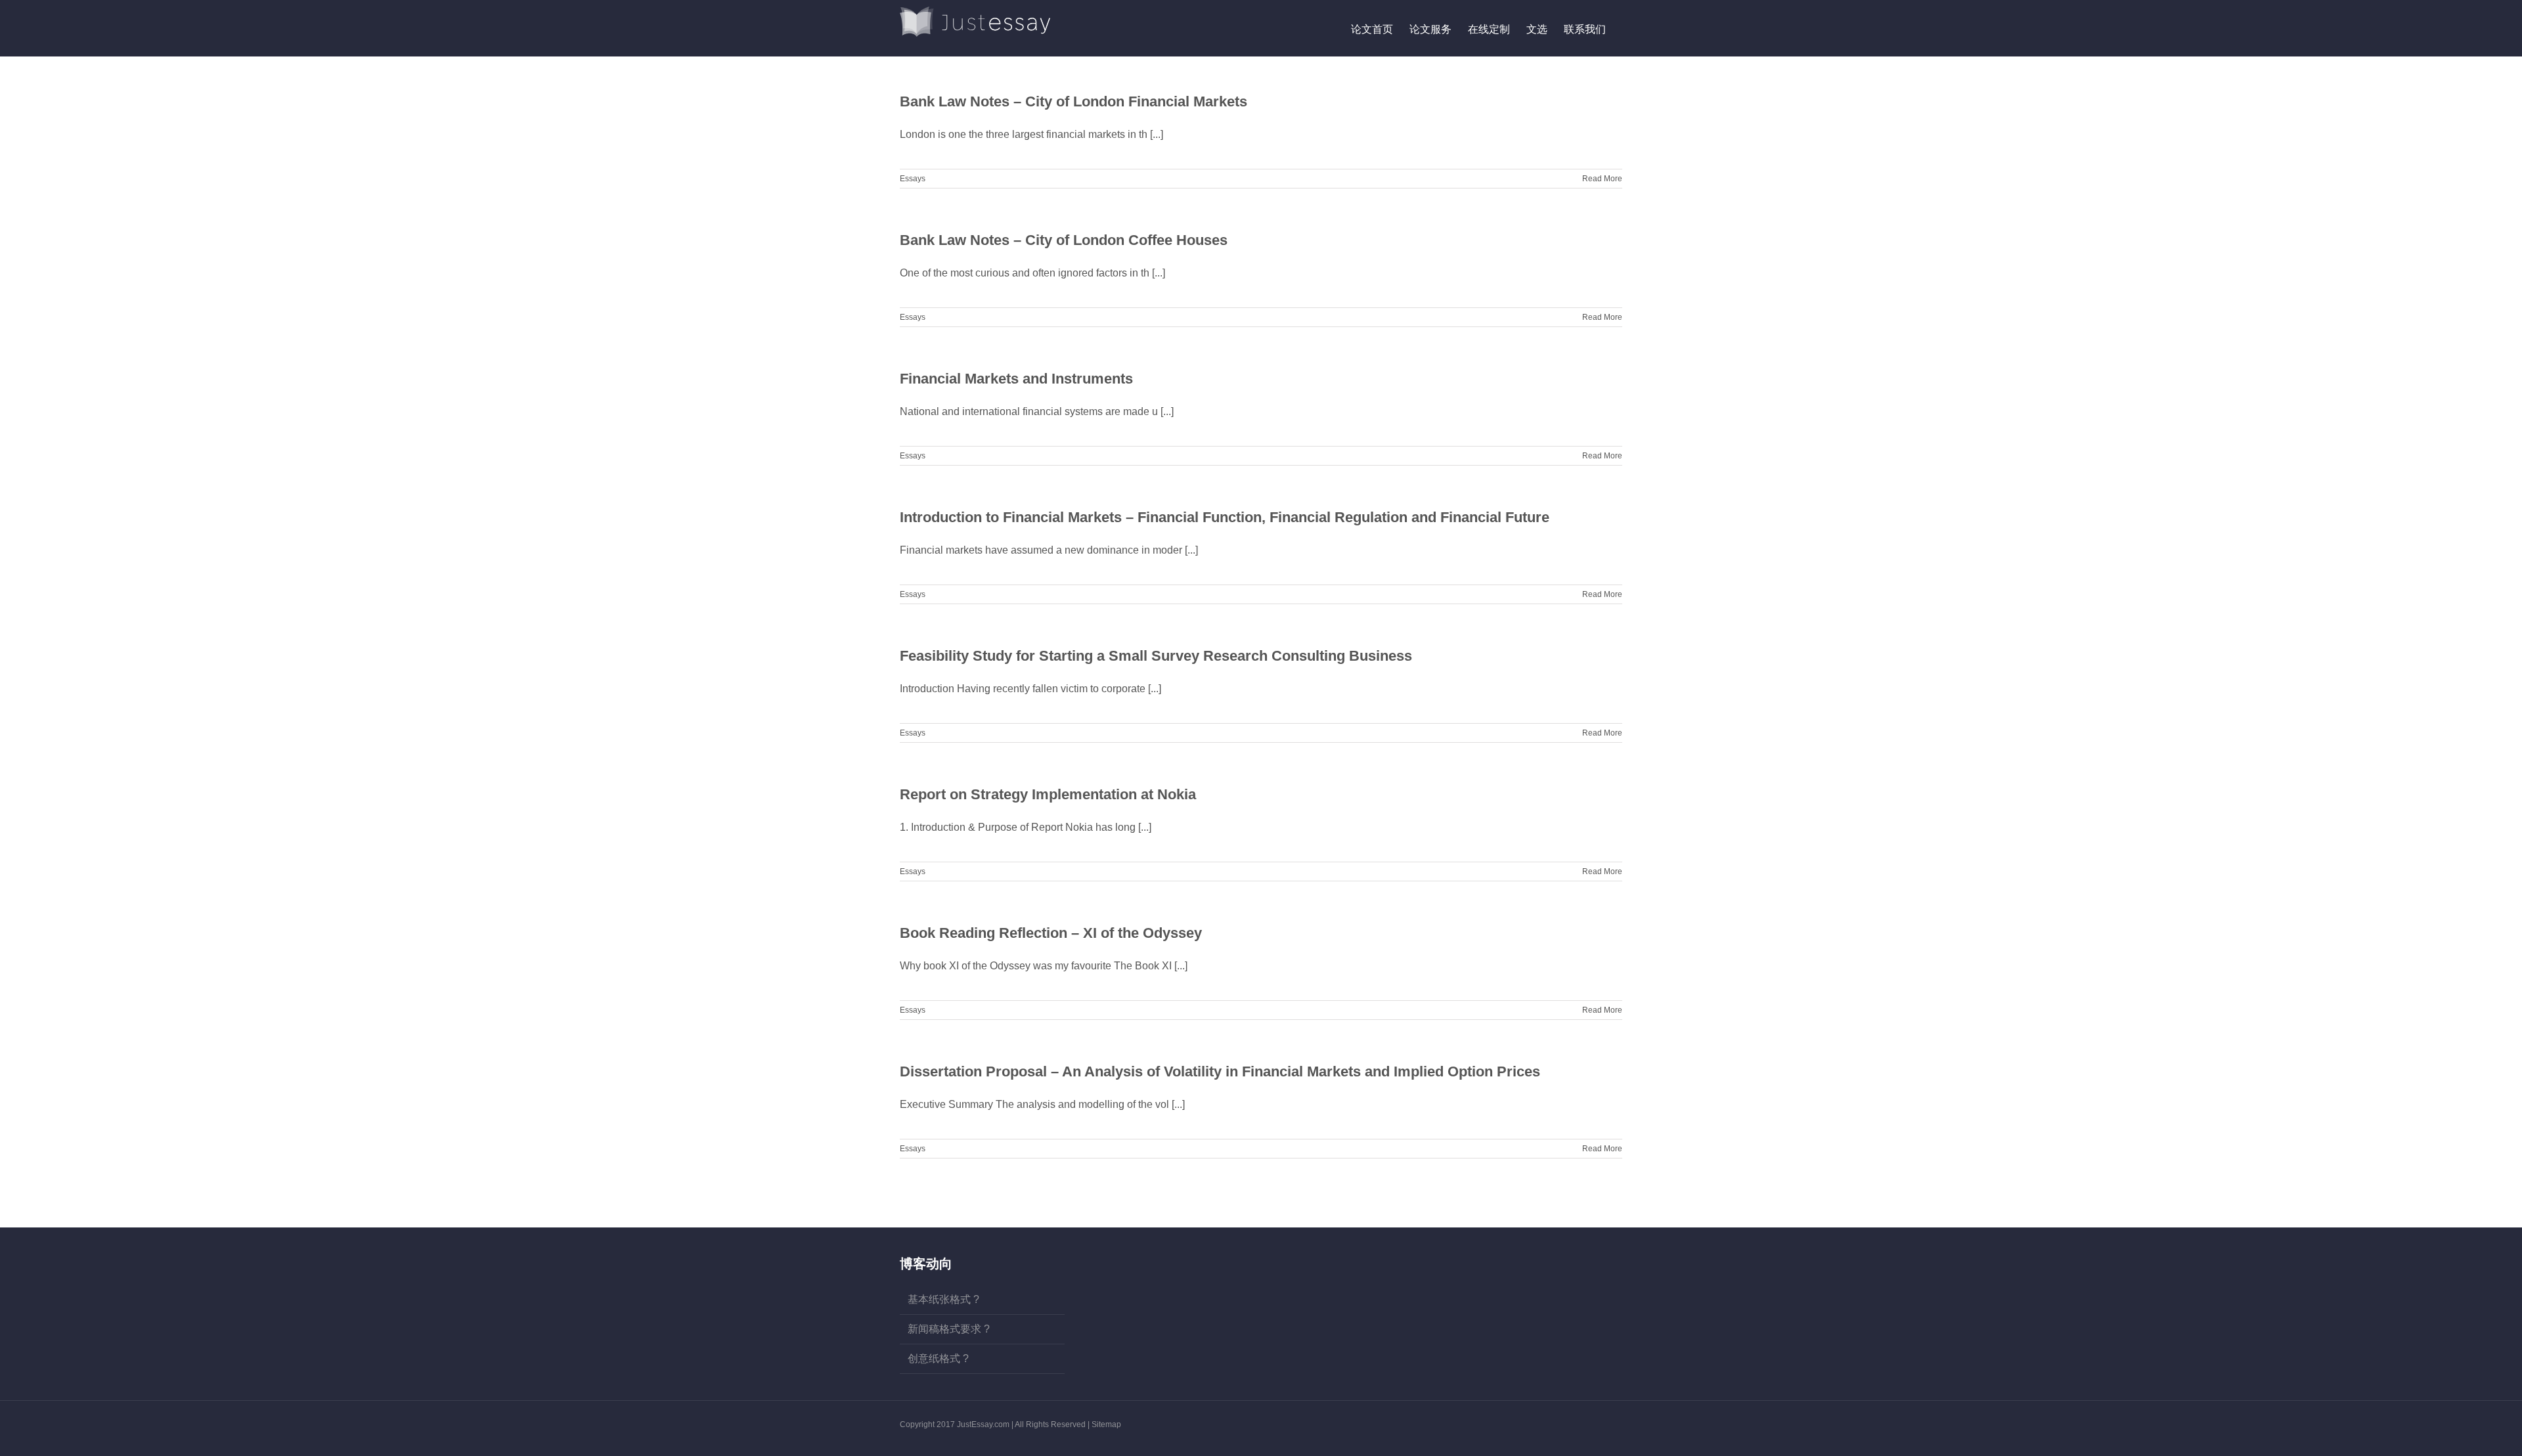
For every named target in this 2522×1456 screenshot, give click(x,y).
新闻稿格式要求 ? (949, 1329)
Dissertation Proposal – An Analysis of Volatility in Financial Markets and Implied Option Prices (1220, 1071)
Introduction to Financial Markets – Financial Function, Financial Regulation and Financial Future (1225, 517)
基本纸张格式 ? (943, 1299)
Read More (1602, 179)
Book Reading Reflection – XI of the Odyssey (1051, 933)
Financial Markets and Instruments (1016, 379)
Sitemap (1106, 1424)
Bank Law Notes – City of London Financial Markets (1073, 101)
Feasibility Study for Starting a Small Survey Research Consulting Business (1156, 656)
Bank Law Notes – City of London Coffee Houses (1064, 240)
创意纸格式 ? (938, 1358)
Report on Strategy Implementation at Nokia (1048, 794)
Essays (913, 179)
